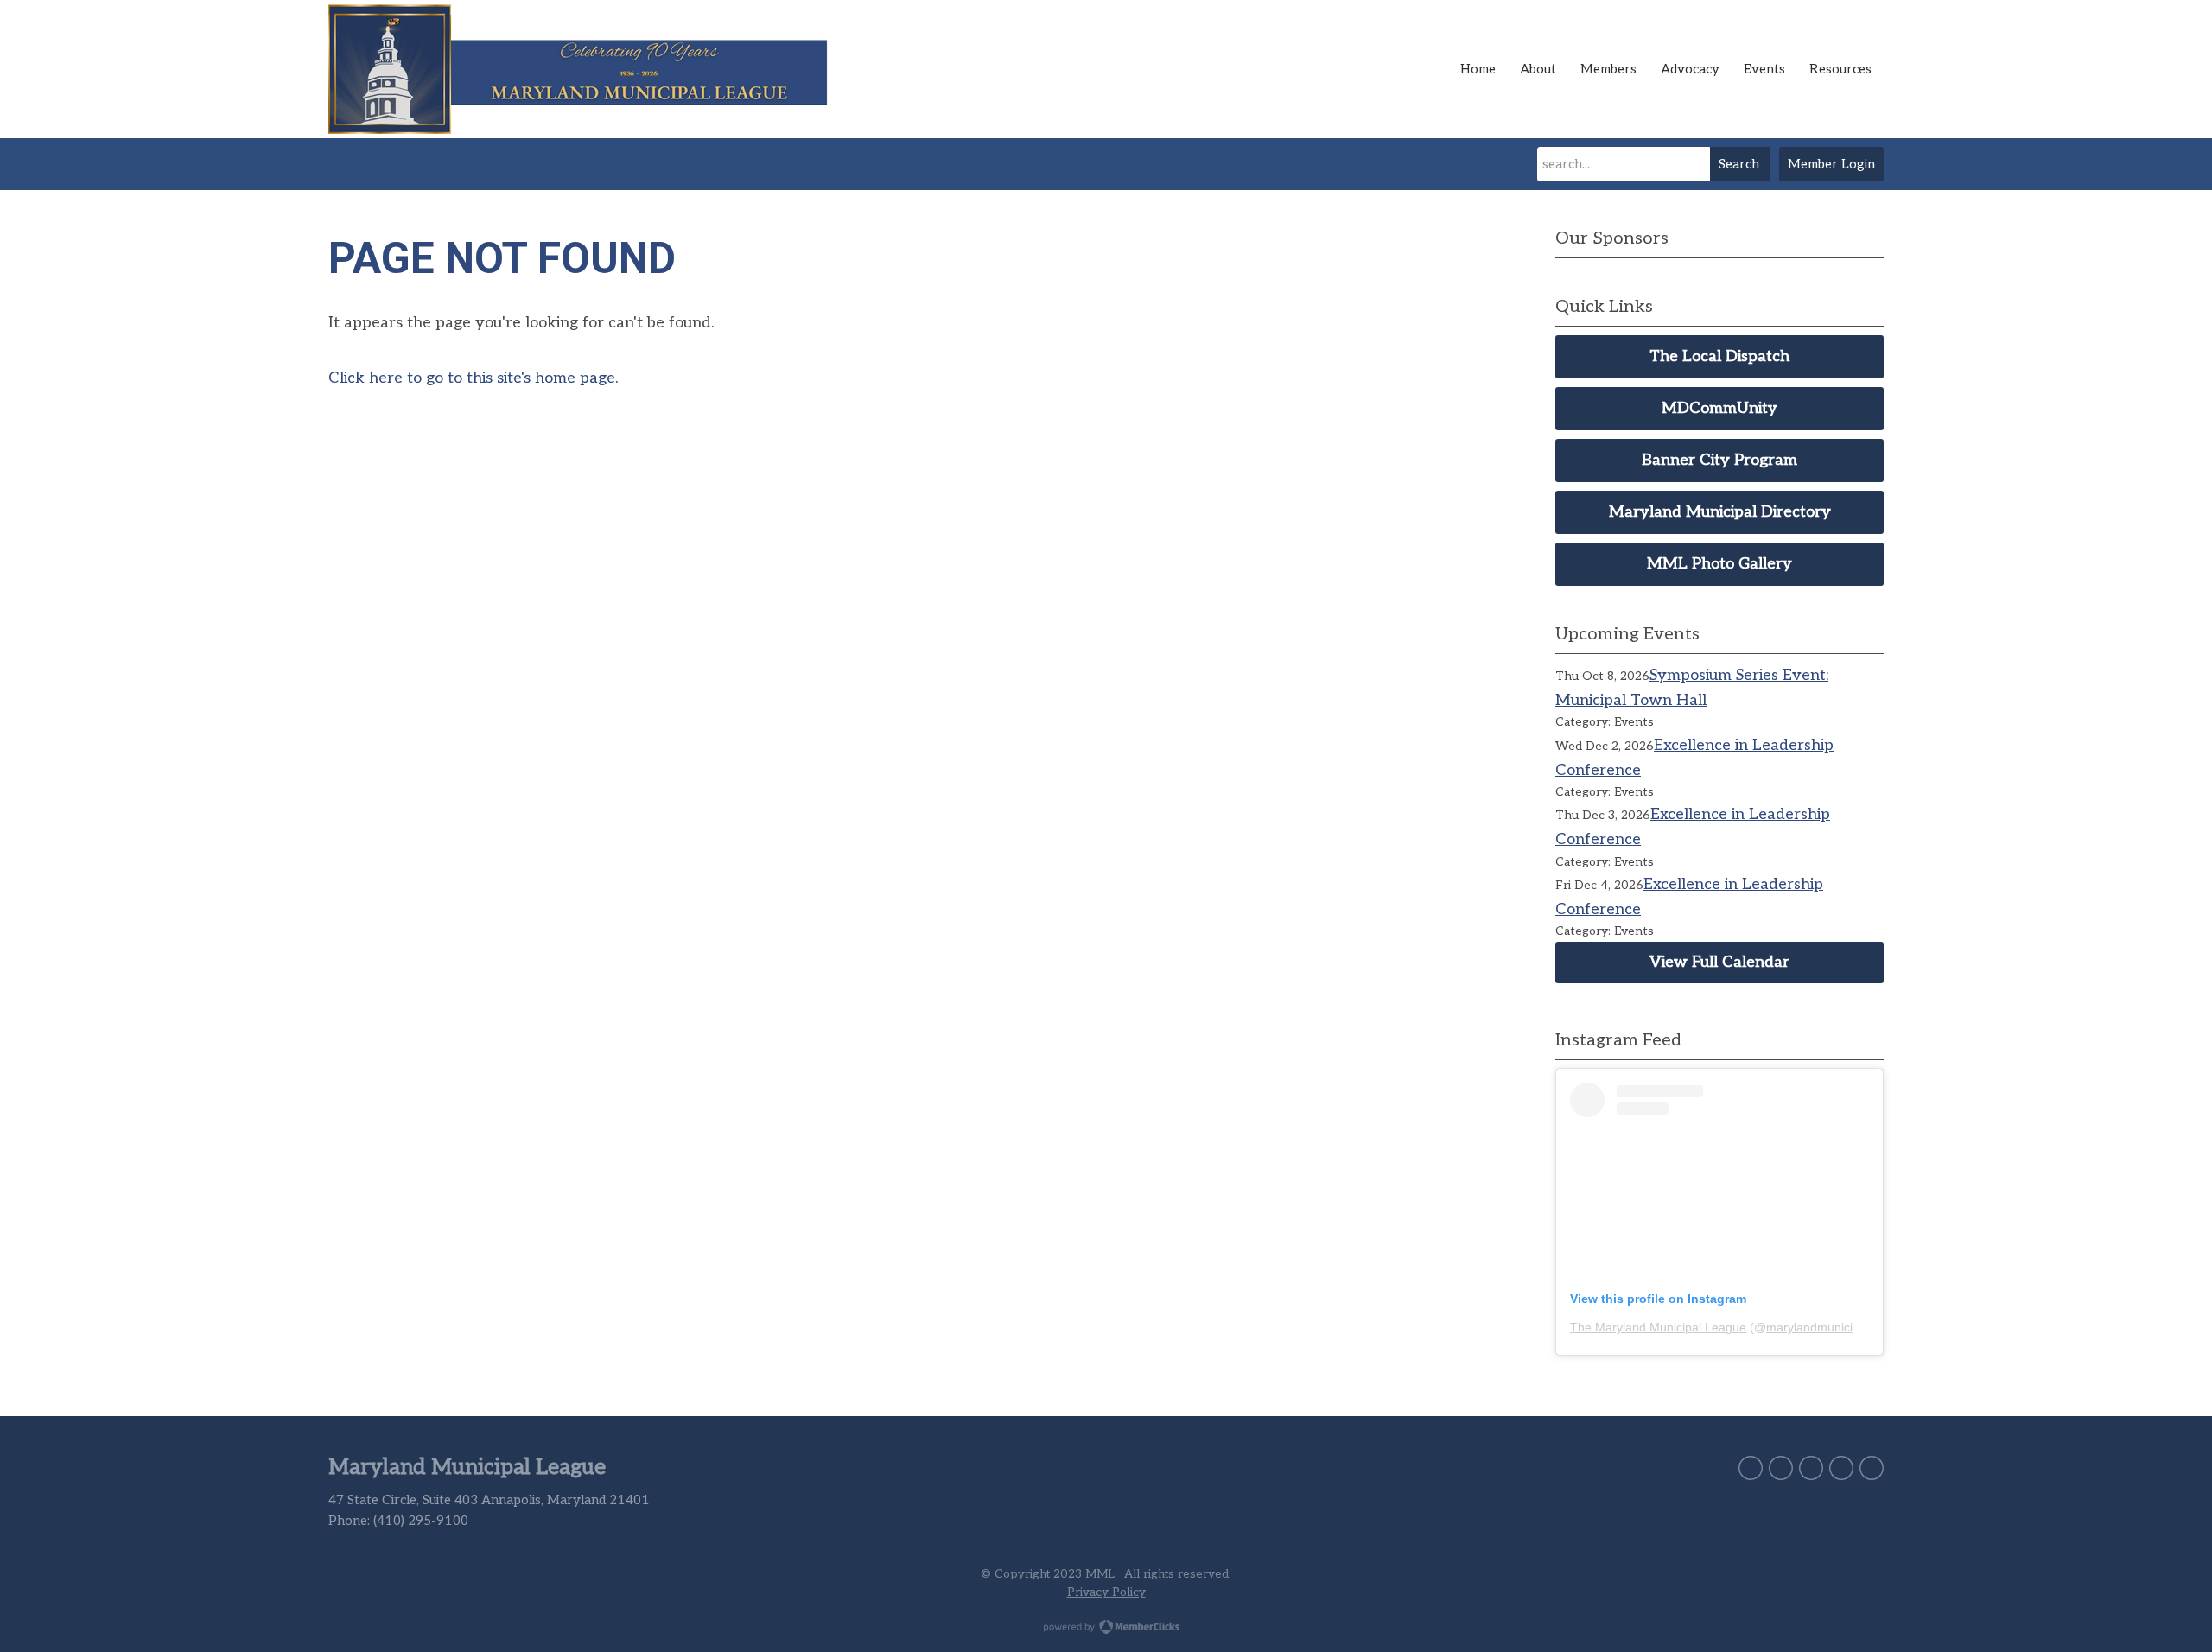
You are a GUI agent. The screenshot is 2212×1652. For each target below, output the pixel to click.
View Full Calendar (1719, 962)
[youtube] (1872, 1468)
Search (1739, 164)
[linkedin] (1811, 1468)
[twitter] (1751, 1468)
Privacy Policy (1106, 1592)
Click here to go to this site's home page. (473, 378)
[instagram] (1841, 1468)
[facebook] (1781, 1468)
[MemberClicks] (588, 69)
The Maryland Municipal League (1658, 1327)
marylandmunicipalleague (1836, 1327)
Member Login (1831, 164)
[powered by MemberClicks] (1106, 1629)
